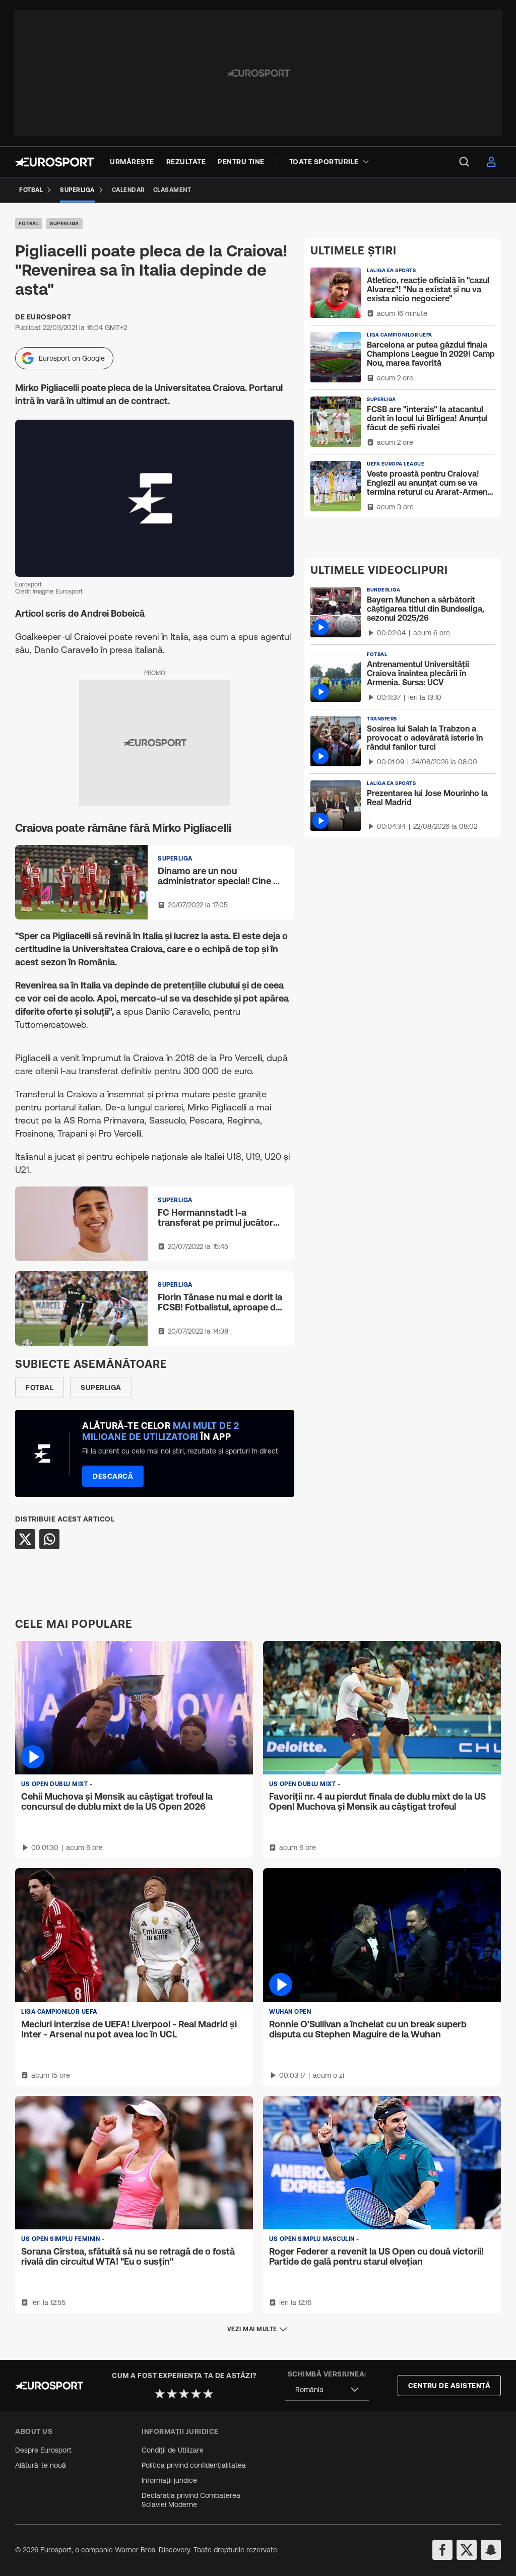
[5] (208, 2394)
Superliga (64, 223)
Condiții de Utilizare (173, 2450)
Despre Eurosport (43, 2450)
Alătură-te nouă (41, 2465)
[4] (196, 2394)
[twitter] (467, 2550)
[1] (160, 2394)
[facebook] (442, 2550)
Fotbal (29, 223)
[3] (184, 2394)
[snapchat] (491, 2550)
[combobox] (327, 2390)
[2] (172, 2394)
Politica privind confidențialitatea (194, 2465)
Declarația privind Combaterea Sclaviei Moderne (191, 2500)
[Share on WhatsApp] (49, 1539)
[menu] (464, 162)
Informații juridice (169, 2480)
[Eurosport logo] (54, 162)
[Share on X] (25, 1539)
